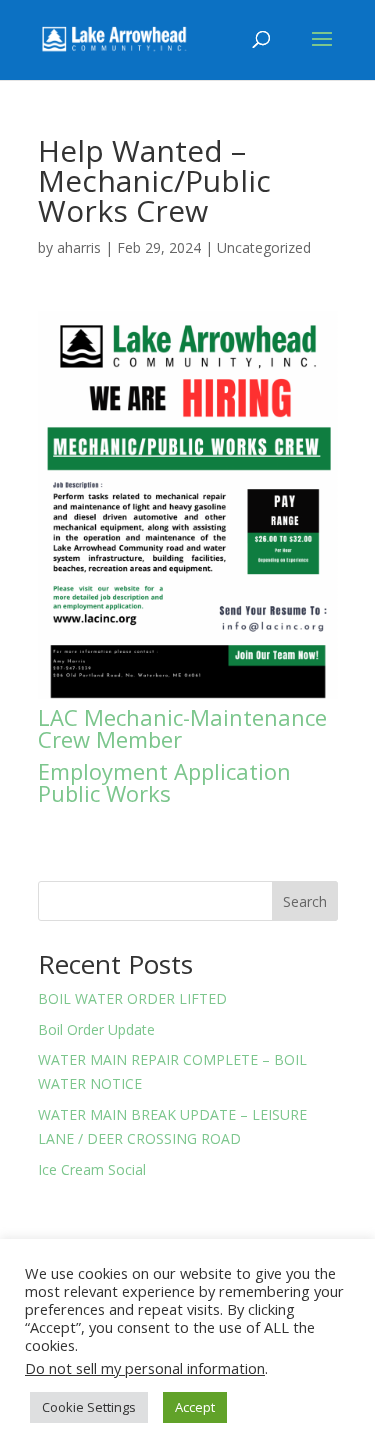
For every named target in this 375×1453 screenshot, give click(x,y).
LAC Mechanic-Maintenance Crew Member (182, 728)
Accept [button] (195, 1407)
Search (305, 901)
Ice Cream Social (92, 1169)
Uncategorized (264, 247)
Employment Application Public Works (164, 782)
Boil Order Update (96, 1029)
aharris (79, 247)
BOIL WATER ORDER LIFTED (132, 998)
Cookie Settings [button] (89, 1407)
